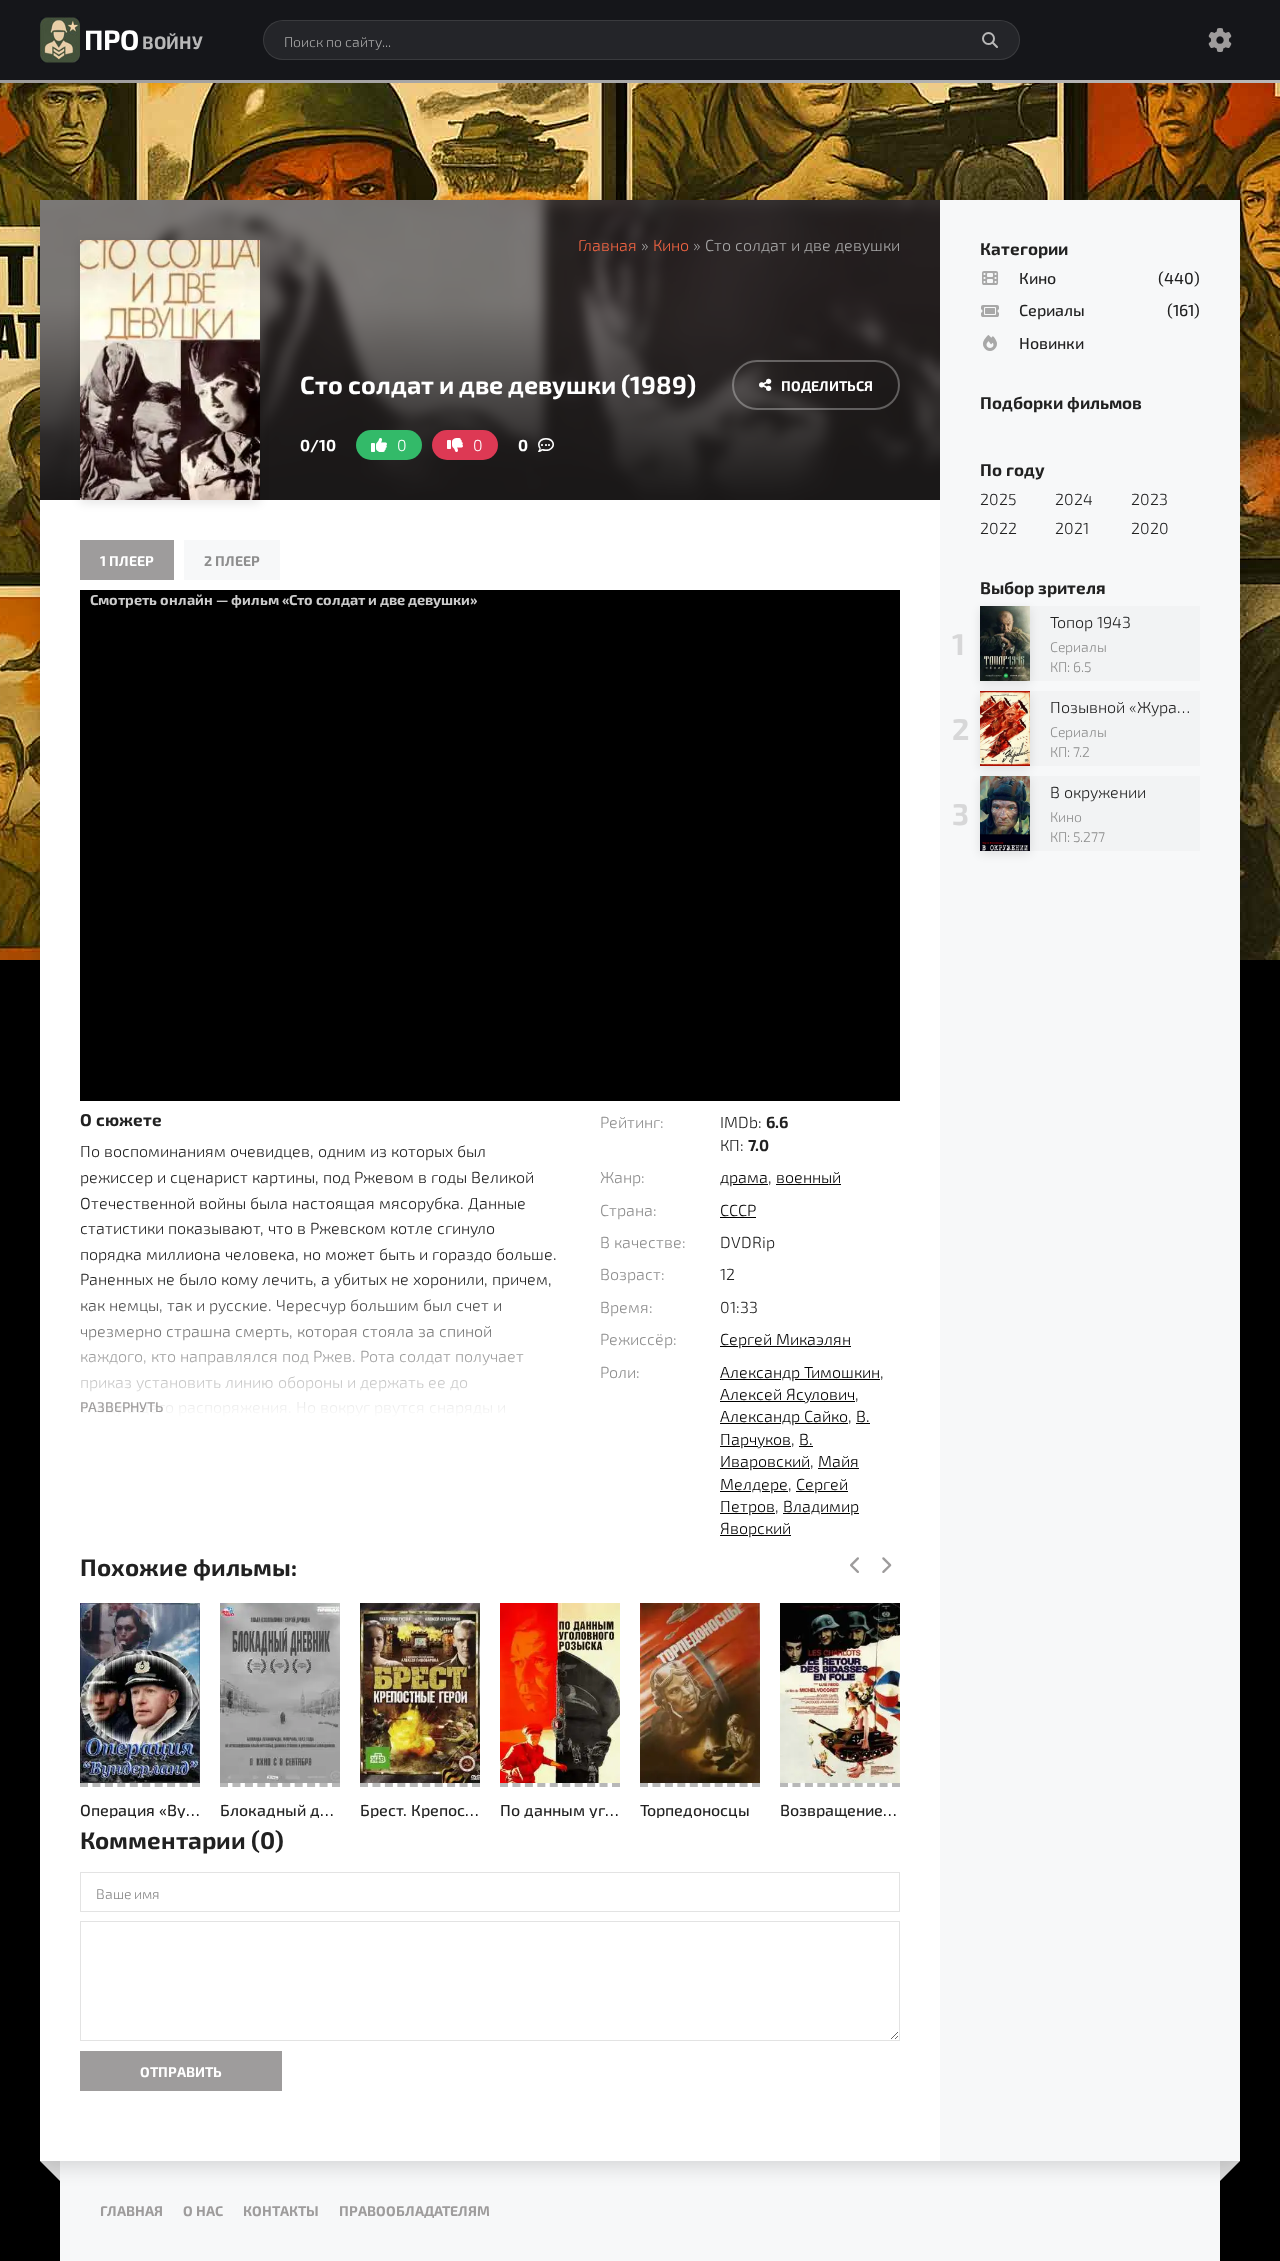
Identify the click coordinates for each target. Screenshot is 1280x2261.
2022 (998, 527)
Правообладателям (414, 2210)
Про (143, 39)
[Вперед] (885, 1566)
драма (744, 1176)
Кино (671, 244)
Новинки (1051, 342)
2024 (1074, 498)
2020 (1150, 527)
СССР (738, 1209)
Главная (607, 244)
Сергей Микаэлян (785, 1338)
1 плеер (127, 560)
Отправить (181, 2071)
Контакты (281, 2210)
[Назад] (855, 1566)
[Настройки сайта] (1220, 40)
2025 (998, 498)
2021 (1072, 527)
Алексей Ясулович (787, 1393)
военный (808, 1176)
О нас (203, 2210)
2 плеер (232, 560)
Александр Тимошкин (800, 1371)
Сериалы (1052, 309)
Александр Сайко (784, 1415)
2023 (1149, 498)
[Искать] (990, 40)
